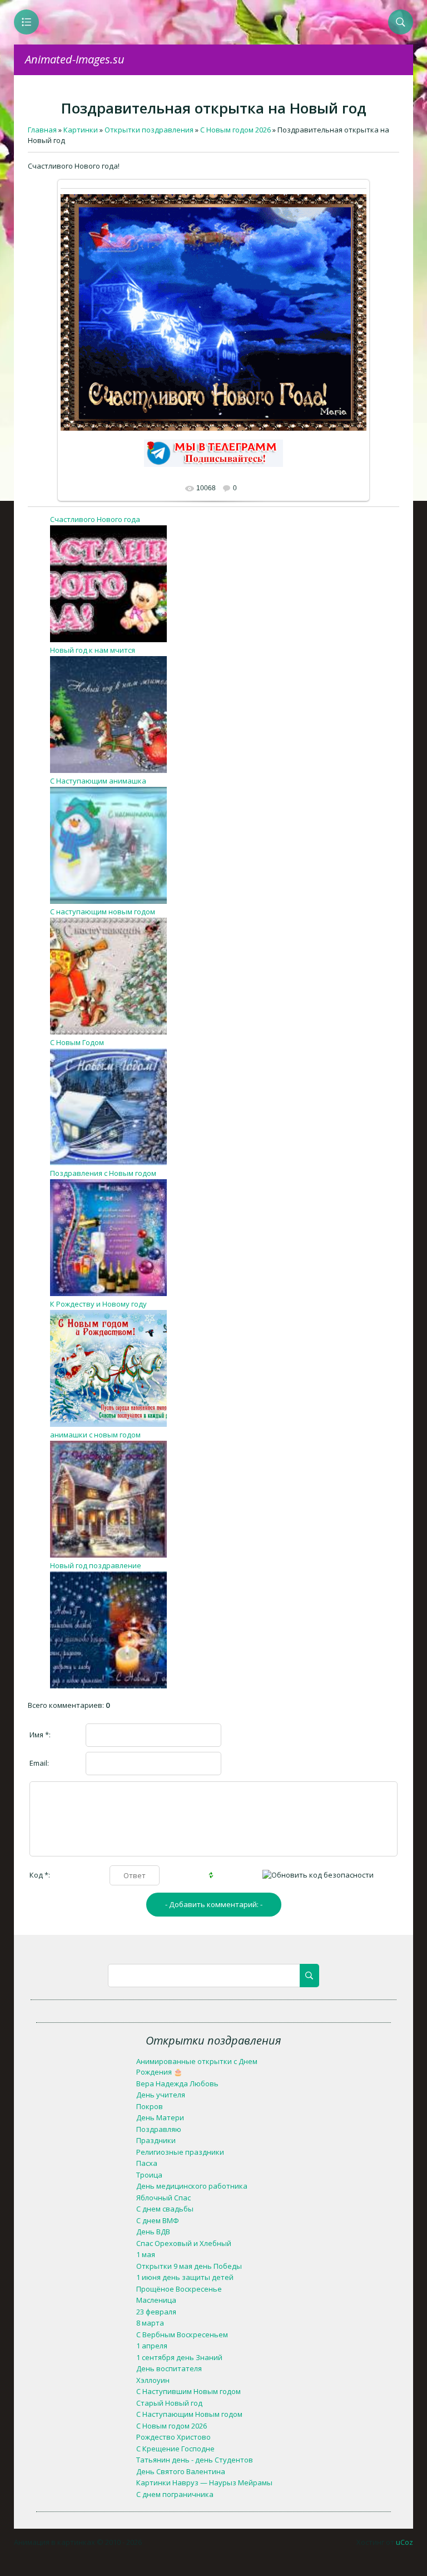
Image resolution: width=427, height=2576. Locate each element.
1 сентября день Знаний (179, 2357)
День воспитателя (169, 2368)
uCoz (404, 2542)
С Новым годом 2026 (172, 2426)
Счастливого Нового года (95, 519)
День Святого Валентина (181, 2471)
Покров (150, 2106)
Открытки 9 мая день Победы (189, 2266)
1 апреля (152, 2346)
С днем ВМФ (158, 2220)
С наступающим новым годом (103, 912)
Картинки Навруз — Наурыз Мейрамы (204, 2483)
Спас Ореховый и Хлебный (184, 2243)
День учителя (161, 2095)
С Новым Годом (77, 1042)
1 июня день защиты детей (185, 2277)
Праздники (156, 2140)
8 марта (150, 2323)
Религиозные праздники (180, 2152)
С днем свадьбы (165, 2209)
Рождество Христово (173, 2437)
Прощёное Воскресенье (179, 2289)
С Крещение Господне (175, 2449)
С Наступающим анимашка (98, 781)
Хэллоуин (153, 2380)
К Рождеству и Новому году (98, 1304)
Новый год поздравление (96, 1565)
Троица (149, 2175)
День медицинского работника (192, 2186)
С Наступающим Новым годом (189, 2414)
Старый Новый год (169, 2403)
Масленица (156, 2300)
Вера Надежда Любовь (177, 2084)
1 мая (146, 2254)
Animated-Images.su (75, 59)
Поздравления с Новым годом (103, 1173)
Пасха (147, 2163)
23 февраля (156, 2312)
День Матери (160, 2117)
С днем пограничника (175, 2494)
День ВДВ (153, 2232)
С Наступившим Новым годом (188, 2391)
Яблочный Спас (163, 2198)
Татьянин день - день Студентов (195, 2460)
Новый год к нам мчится (93, 650)
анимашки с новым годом (95, 1435)
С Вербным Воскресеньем (182, 2334)
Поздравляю (159, 2129)
